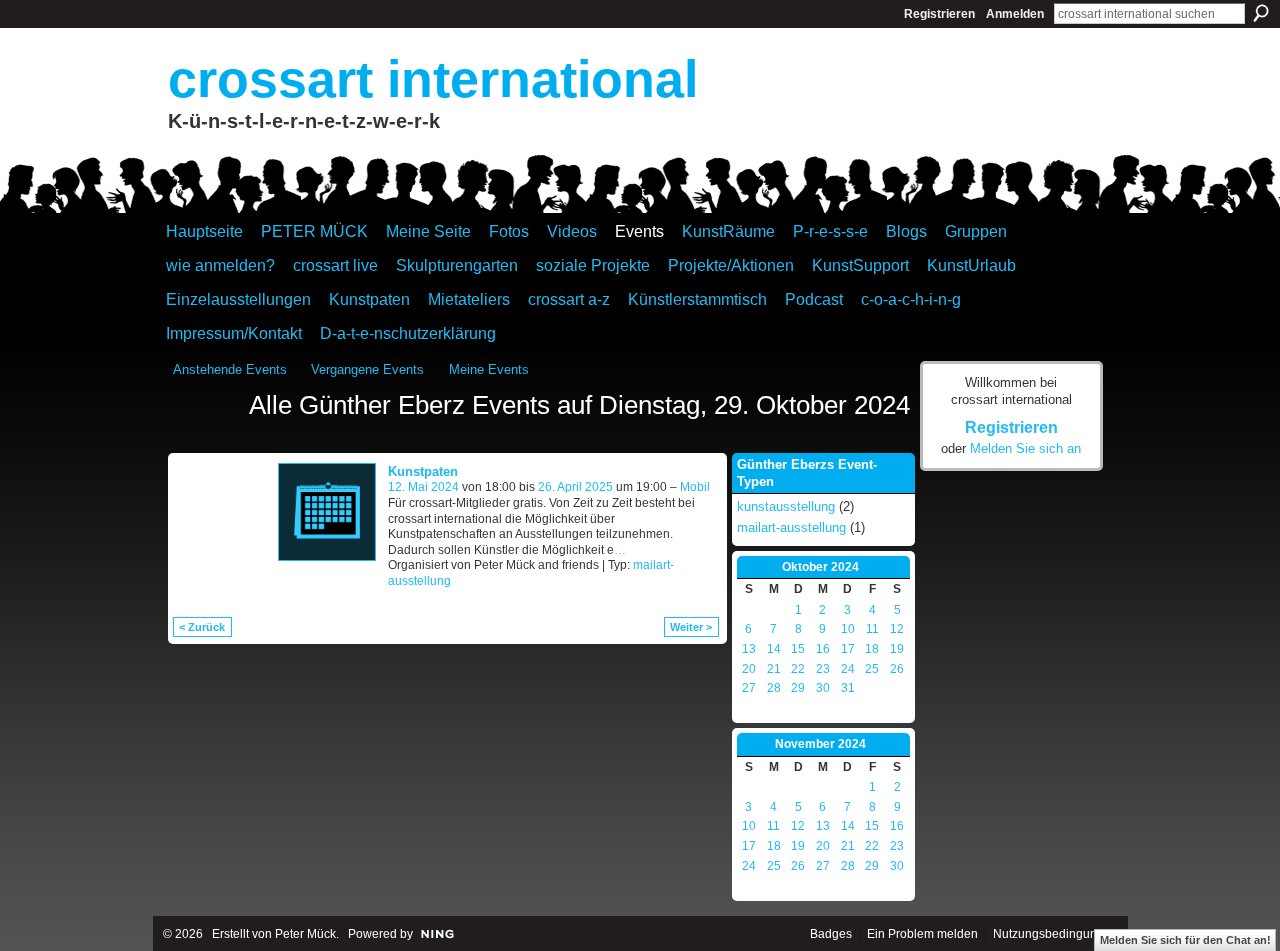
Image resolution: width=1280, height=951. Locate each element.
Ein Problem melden (922, 934)
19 (897, 649)
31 (848, 688)
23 (823, 669)
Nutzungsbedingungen (1055, 934)
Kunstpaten (423, 471)
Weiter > (691, 627)
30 (823, 688)
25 (872, 669)
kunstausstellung (786, 506)
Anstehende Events (230, 369)
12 (897, 629)
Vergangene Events (367, 369)
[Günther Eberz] (205, 442)
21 (774, 669)
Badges (831, 934)
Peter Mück (305, 934)
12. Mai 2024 (423, 487)
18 (872, 649)
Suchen (1261, 13)
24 (848, 669)
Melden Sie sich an (1025, 448)
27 (749, 688)
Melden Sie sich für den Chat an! (1185, 940)
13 (749, 649)
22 (798, 669)
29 (798, 688)
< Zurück (202, 627)
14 (774, 649)
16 (823, 649)
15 (798, 649)
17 (848, 649)
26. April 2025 (575, 487)
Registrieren (939, 14)
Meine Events (489, 369)
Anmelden (1015, 14)
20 (749, 669)
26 (897, 669)
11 (872, 629)
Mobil (695, 487)
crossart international (433, 79)
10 (848, 629)
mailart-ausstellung (791, 527)
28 (774, 688)
